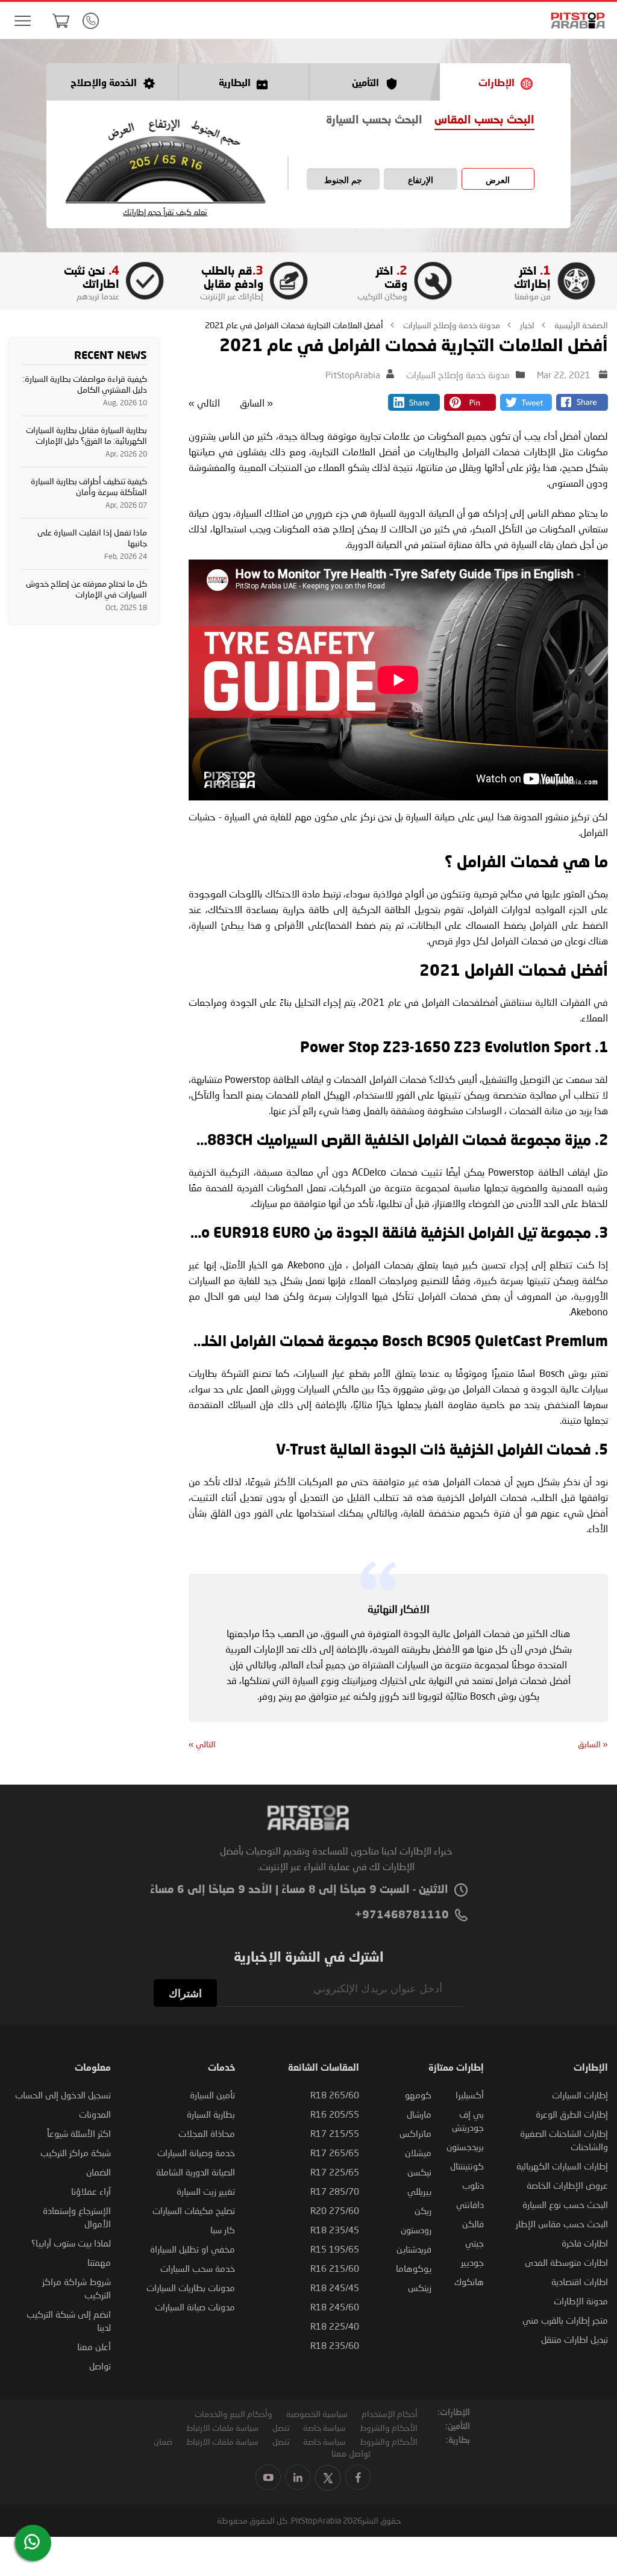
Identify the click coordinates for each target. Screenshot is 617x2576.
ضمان (163, 2441)
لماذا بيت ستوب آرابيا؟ (71, 2243)
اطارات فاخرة (585, 2243)
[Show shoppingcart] (61, 20)
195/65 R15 (335, 2249)
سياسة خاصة (324, 2428)
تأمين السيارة (212, 2095)
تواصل (100, 2366)
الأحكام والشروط (389, 2428)
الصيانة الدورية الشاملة (196, 2172)
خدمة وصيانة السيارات (196, 2153)
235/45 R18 (335, 2230)
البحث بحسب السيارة (374, 120)
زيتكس (420, 2288)
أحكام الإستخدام (390, 2414)
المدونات (95, 2114)
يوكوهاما (414, 2268)
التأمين (365, 84)
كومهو (418, 2095)
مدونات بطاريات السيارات (191, 2288)
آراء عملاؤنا (91, 2191)
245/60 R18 (335, 2307)
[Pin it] (470, 407)
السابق (256, 403)
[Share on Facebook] (582, 407)
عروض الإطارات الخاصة (567, 2185)
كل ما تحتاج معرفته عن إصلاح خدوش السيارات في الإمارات (86, 589)
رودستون (416, 2230)
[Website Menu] (22, 21)
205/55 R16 (335, 2114)
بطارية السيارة (211, 2114)
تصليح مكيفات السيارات (194, 2210)
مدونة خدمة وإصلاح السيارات (451, 325)
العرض (498, 180)
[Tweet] (526, 407)
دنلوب (473, 2185)
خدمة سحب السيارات (198, 2268)
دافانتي (470, 2204)
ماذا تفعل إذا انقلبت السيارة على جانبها (92, 538)
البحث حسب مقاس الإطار (562, 2224)
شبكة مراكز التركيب (76, 2153)
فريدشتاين (414, 2249)
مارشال (419, 2114)
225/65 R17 (335, 2172)
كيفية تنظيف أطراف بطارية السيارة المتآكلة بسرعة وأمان (89, 486)
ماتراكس (415, 2133)
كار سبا (223, 2230)
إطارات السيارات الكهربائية (562, 2166)
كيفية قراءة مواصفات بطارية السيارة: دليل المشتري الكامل (85, 384)
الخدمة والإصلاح (104, 84)
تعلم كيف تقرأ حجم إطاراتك (165, 212)
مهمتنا (99, 2262)
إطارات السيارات (580, 2095)
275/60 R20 (335, 2210)
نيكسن (419, 2172)
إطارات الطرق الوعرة (572, 2114)
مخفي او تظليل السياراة (193, 2249)
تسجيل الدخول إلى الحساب (63, 2095)
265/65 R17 (335, 2153)
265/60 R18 (335, 2095)
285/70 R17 (335, 2191)
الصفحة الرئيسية (580, 325)
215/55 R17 (335, 2133)
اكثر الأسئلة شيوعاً (79, 2133)
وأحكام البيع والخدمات (233, 2414)
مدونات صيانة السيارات (195, 2307)
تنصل (281, 2428)
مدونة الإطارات (581, 2301)
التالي (204, 403)
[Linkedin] (414, 407)
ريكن (423, 2210)
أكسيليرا (470, 2095)
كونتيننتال (467, 2166)
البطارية (235, 84)
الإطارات (496, 84)
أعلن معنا (94, 2347)
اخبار (526, 325)
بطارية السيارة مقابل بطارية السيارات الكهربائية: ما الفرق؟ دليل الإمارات (86, 435)
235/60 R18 (335, 2345)
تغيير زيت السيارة (206, 2191)
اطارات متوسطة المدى (566, 2262)
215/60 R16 (335, 2268)
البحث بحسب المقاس (484, 120)
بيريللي (419, 2191)
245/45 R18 (335, 2288)
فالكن (473, 2224)
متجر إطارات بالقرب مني (565, 2320)
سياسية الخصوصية (317, 2414)
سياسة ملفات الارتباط (222, 2428)
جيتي (474, 2243)
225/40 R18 (335, 2326)
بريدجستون (465, 2147)
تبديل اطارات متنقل (575, 2339)
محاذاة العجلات (207, 2133)
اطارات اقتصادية (580, 2281)
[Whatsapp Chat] (32, 2542)
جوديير (472, 2262)
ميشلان (418, 2153)
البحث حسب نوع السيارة (565, 2204)
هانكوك (469, 2281)
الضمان (99, 2172)
